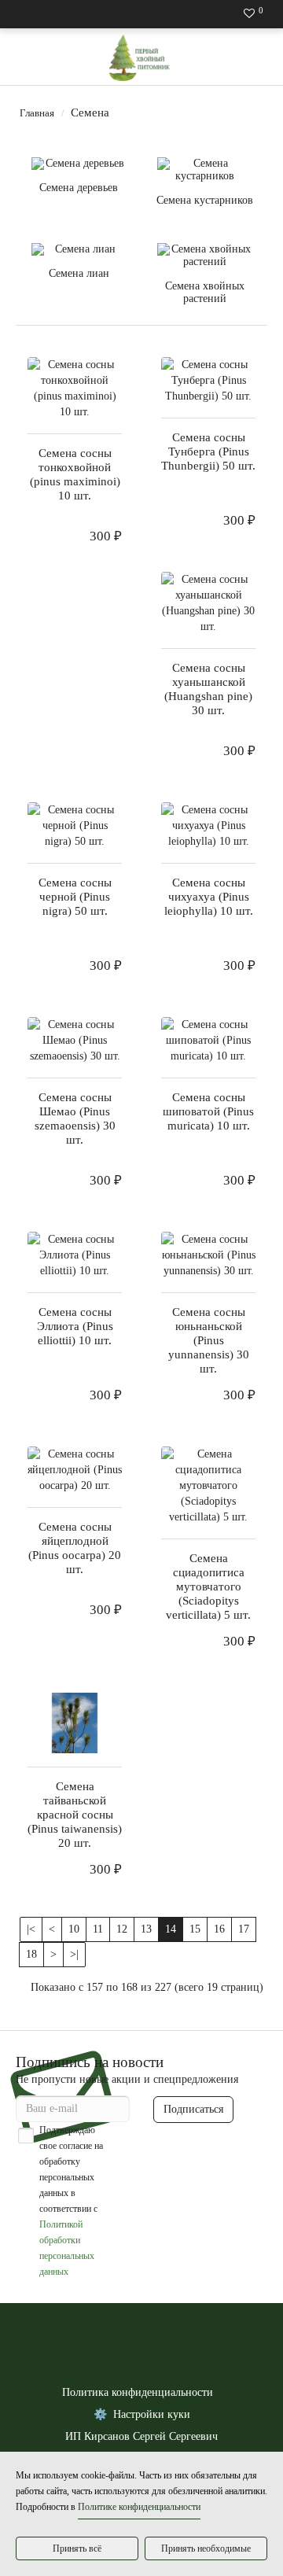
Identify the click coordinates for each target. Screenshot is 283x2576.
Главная (37, 113)
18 (31, 1954)
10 (74, 1929)
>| (74, 1954)
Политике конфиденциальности (139, 2507)
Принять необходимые (206, 2548)
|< (31, 1929)
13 (146, 1929)
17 (244, 1929)
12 (122, 1929)
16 (219, 1929)
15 (195, 1929)
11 (98, 1929)
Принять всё (77, 2548)
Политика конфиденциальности (138, 2392)
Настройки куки (152, 2414)
